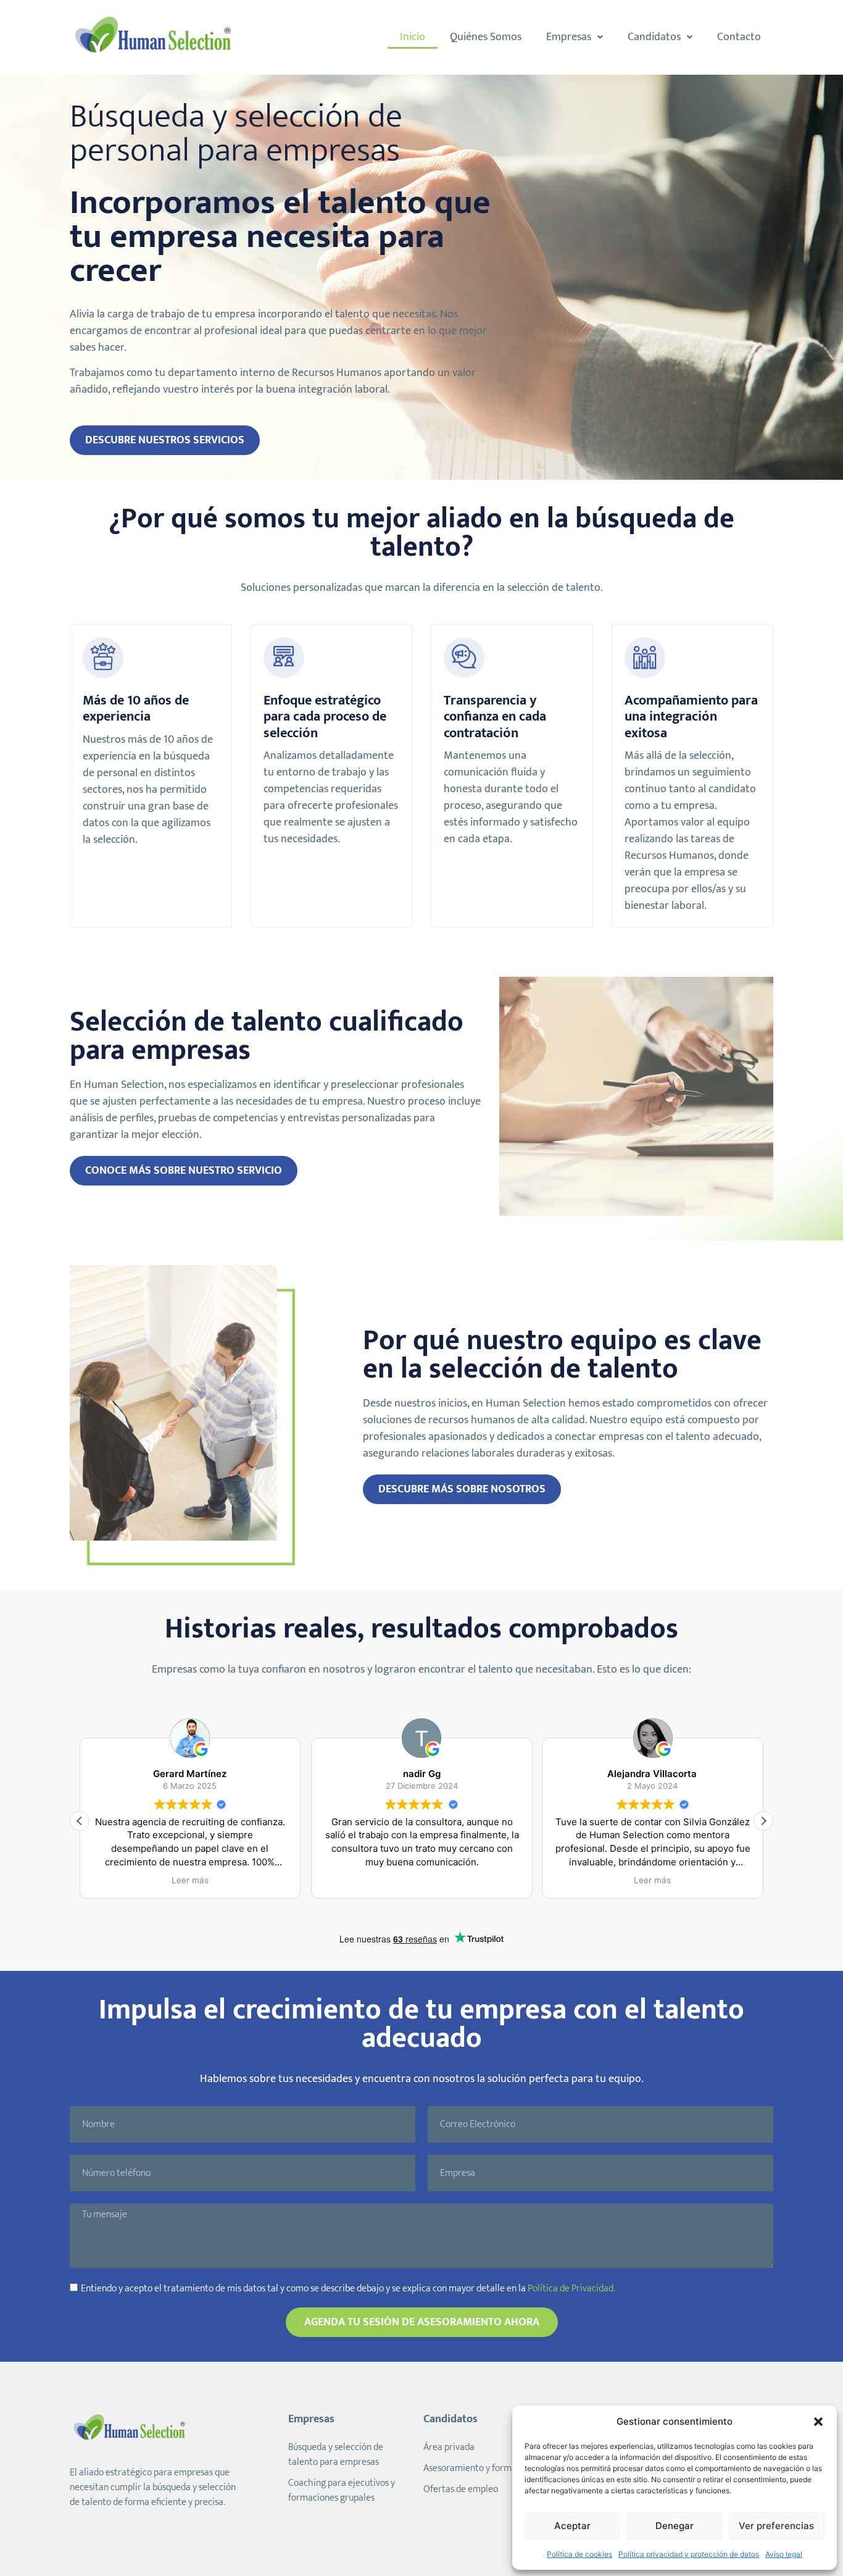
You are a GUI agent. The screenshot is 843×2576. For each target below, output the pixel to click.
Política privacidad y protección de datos (689, 2554)
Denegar (675, 2526)
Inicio (413, 37)
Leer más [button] (190, 1880)
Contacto (739, 37)
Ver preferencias (776, 2526)
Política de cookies (579, 2554)
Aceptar (572, 2526)
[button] (818, 2422)
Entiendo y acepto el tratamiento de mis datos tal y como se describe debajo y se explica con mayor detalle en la (348, 2289)
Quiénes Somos (486, 37)
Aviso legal (784, 2554)
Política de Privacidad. (571, 2289)
